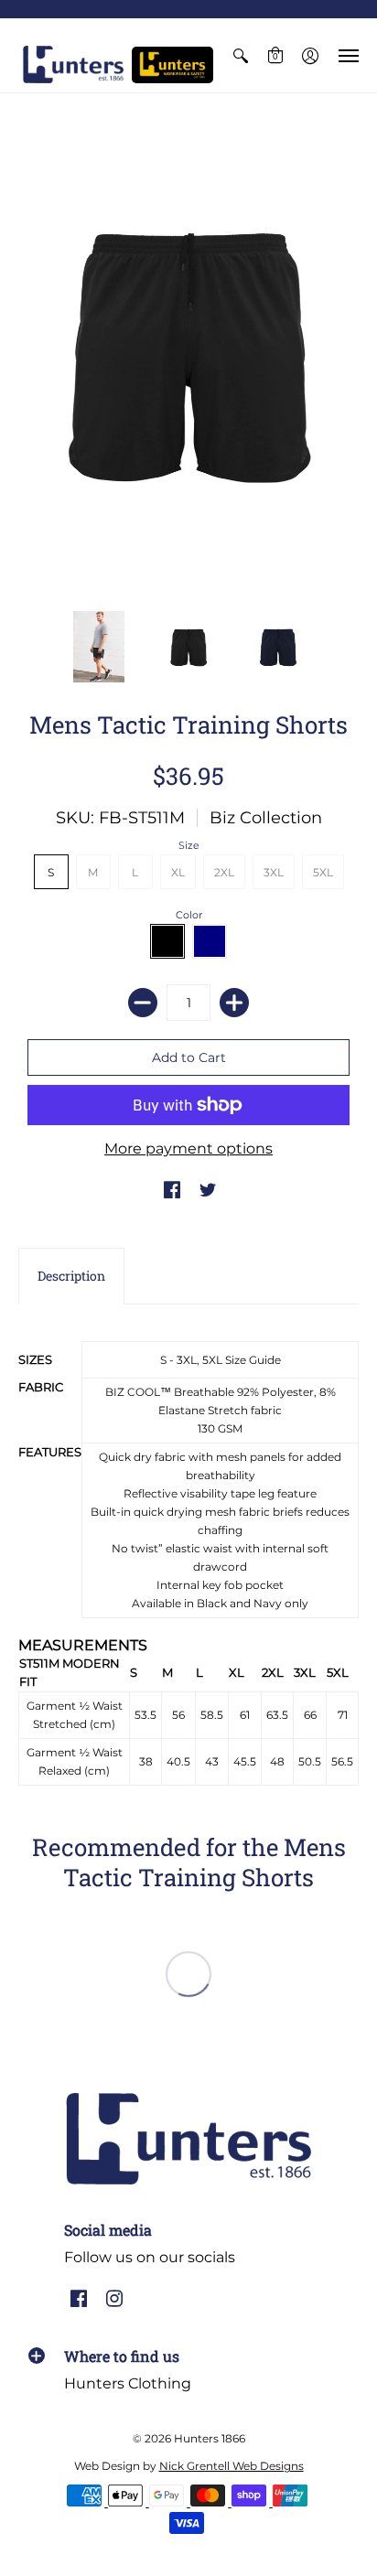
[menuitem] (241, 55)
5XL (323, 872)
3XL (274, 872)
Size (189, 845)
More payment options (188, 1148)
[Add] (234, 1003)
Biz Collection (266, 818)
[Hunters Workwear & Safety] (172, 65)
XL (178, 872)
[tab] (71, 1276)
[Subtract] (143, 1003)
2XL (224, 872)
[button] (241, 55)
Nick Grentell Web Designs (232, 2466)
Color (189, 915)
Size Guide (253, 1360)
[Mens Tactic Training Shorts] (188, 352)
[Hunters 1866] (73, 64)
